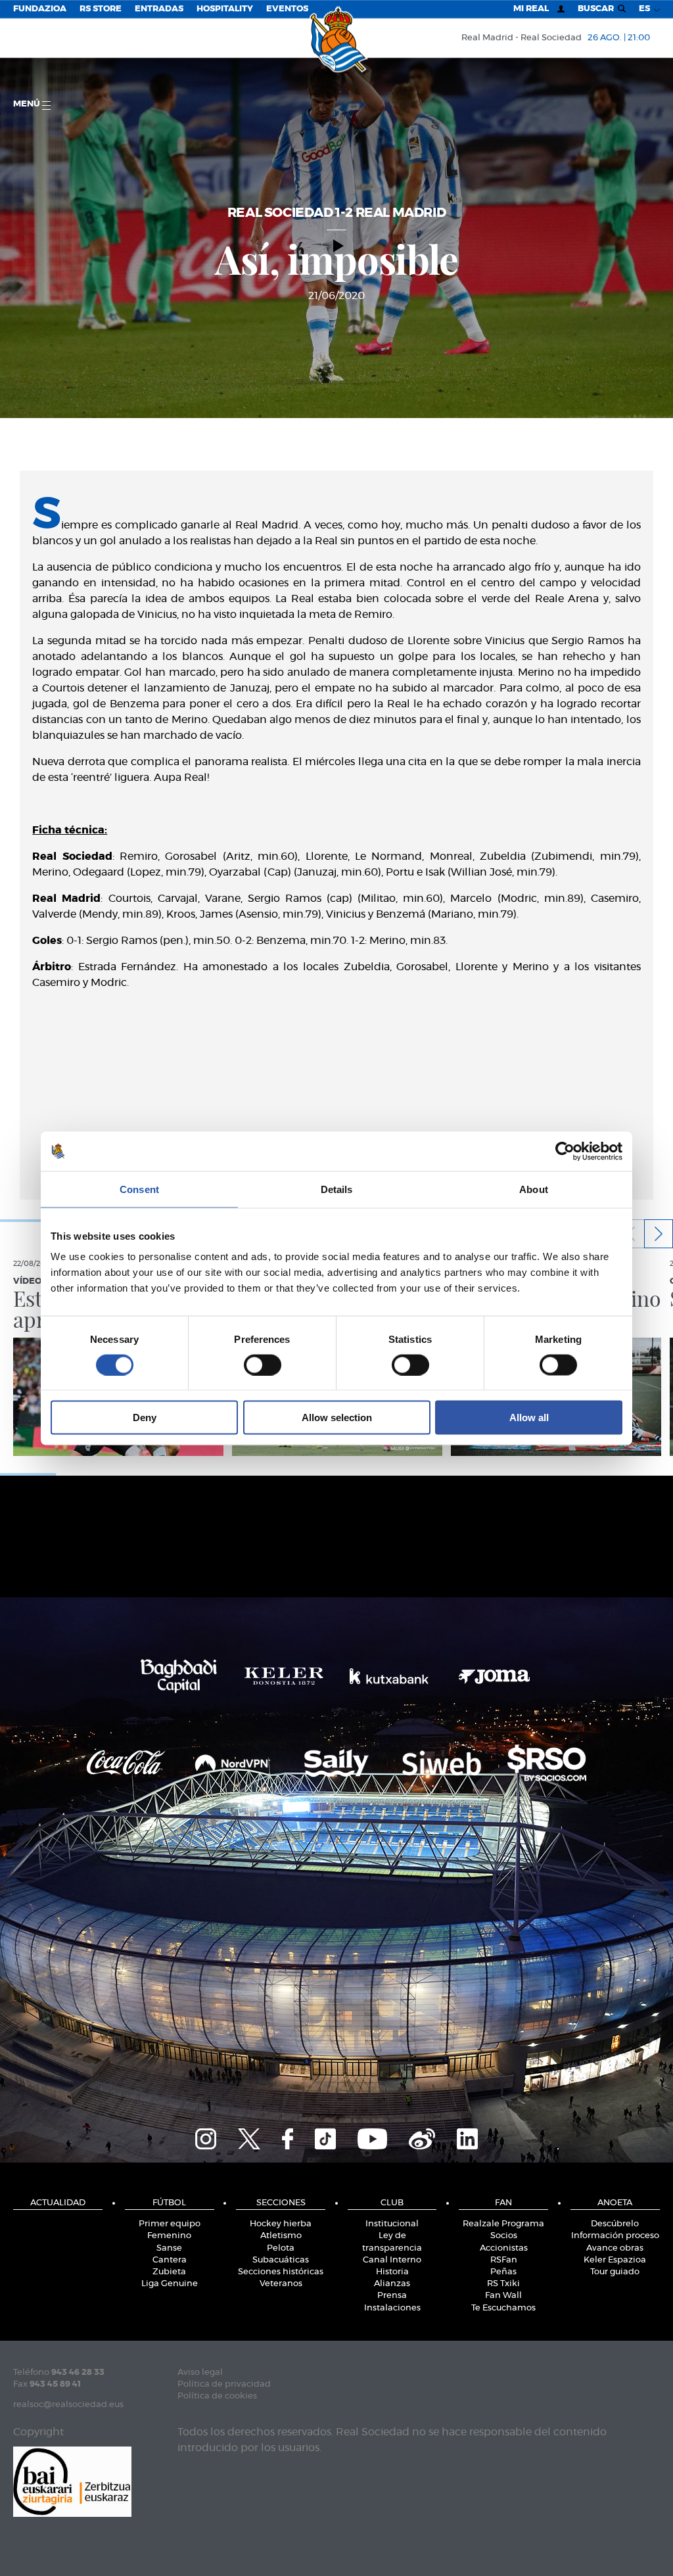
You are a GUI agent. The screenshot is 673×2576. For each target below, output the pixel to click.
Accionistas (504, 2248)
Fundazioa (40, 9)
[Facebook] (288, 2137)
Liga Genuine (170, 2284)
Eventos (287, 9)
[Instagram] (206, 2137)
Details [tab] (337, 1189)
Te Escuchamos (503, 2308)
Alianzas (392, 2284)
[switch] (263, 1365)
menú (28, 104)
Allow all (529, 1417)
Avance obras (615, 2248)
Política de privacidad (224, 2384)
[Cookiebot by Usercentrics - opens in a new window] (565, 1151)
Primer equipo (170, 2224)
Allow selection (337, 1417)
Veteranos (281, 2284)
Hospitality (225, 9)
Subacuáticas (281, 2260)
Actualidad (58, 2203)
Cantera (170, 2260)
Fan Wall (503, 2296)
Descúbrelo (615, 2224)
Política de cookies (217, 2396)
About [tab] (534, 1189)
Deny (145, 1417)
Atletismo (281, 2236)
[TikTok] (325, 2137)
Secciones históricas (281, 2272)
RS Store (101, 9)
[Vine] (422, 2137)
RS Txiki (503, 2284)
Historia (392, 2272)
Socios (504, 2236)
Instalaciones (392, 2308)
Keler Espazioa (615, 2260)
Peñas (503, 2272)
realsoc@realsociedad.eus (68, 2405)
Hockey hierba (281, 2224)
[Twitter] (249, 2137)
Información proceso (615, 2236)
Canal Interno (392, 2260)
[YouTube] (372, 2137)
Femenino (169, 2236)
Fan (503, 2203)
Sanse (169, 2248)
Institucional (392, 2224)
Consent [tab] (139, 1189)
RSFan (504, 2260)
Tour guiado (615, 2272)
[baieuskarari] (72, 2480)
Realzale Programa (503, 2224)
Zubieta (169, 2272)
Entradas (159, 9)
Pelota (281, 2248)
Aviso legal (200, 2373)
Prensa (392, 2296)
